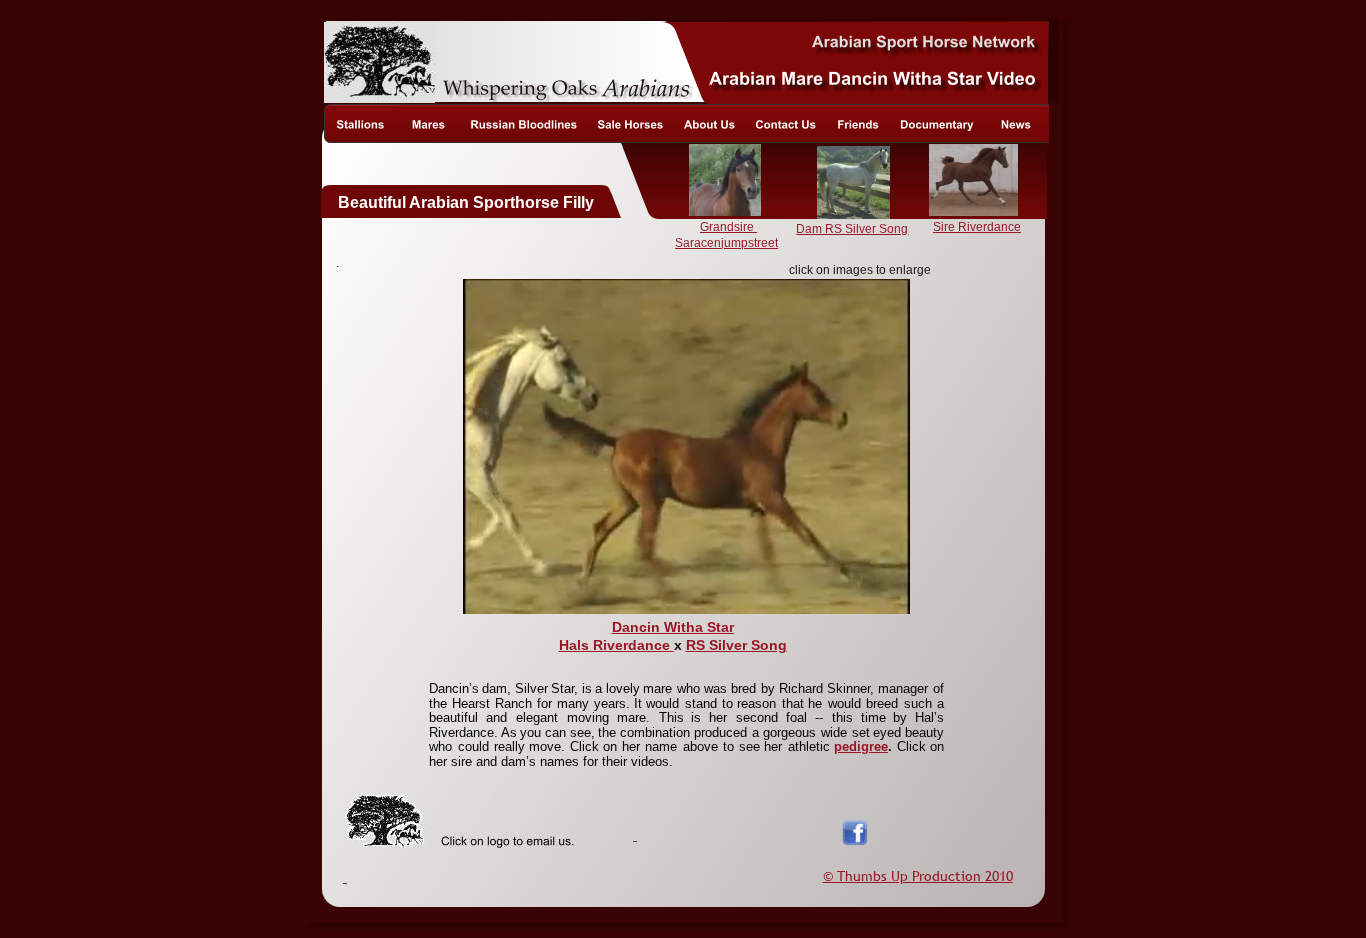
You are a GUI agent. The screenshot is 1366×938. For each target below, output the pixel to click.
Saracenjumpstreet (726, 243)
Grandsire (728, 227)
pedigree (861, 746)
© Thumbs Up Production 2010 (918, 876)
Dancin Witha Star (673, 627)
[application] (686, 446)
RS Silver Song (736, 645)
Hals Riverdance (614, 645)
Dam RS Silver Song (852, 229)
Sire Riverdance (977, 227)
